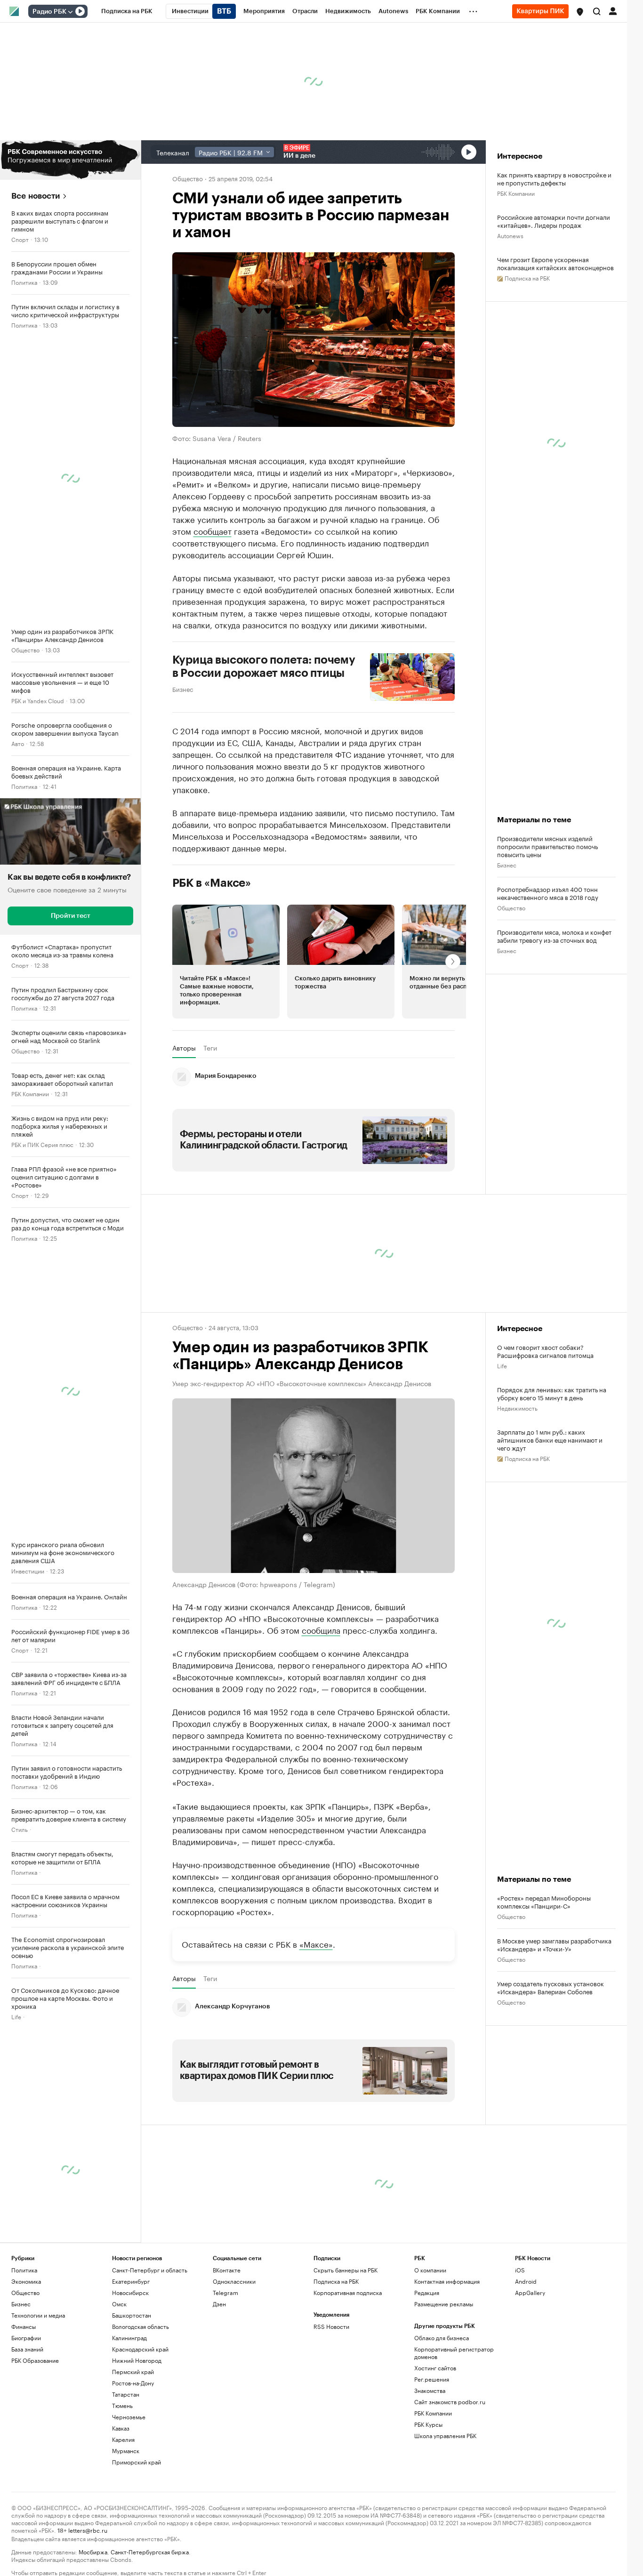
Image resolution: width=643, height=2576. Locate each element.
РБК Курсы (428, 2424)
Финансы (24, 2326)
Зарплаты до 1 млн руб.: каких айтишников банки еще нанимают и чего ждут (550, 1440)
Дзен (219, 2304)
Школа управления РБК (445, 2436)
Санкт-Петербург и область (150, 2270)
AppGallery (530, 2292)
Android (526, 2281)
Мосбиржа (93, 2551)
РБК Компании (30, 1093)
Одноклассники (234, 2281)
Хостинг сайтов (435, 2368)
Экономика (26, 2281)
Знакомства (430, 2390)
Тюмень (122, 2405)
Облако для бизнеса (442, 2338)
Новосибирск (130, 2292)
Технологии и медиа (38, 2315)
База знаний (27, 2349)
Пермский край (133, 2371)
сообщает (213, 530)
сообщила (321, 1629)
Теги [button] (210, 1048)
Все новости (36, 196)
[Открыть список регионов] (580, 12)
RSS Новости (331, 2326)
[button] (580, 12)
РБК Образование (35, 2360)
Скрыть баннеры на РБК (346, 2270)
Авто (18, 743)
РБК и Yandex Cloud (38, 700)
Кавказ (121, 2428)
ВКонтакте (227, 2270)
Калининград (129, 2338)
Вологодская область (141, 2326)
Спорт (20, 239)
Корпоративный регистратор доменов (454, 2353)
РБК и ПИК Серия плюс (42, 1144)
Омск (119, 2304)
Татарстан (126, 2394)
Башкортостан (132, 2315)
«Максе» (316, 1943)
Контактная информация (447, 2281)
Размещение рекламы (444, 2304)
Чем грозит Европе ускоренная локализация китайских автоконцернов (555, 263)
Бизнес (183, 689)
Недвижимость (517, 1408)
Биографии (26, 2338)
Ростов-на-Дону (133, 2383)
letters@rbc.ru (88, 2530)
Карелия (123, 2439)
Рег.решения (432, 2379)
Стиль (20, 1829)
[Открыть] (70, 12)
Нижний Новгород (137, 2360)
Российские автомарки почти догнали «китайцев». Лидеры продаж (554, 221)
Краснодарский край (140, 2349)
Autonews (510, 235)
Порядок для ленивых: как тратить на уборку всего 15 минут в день (552, 1393)
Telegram (225, 2292)
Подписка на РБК (336, 2281)
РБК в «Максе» (212, 883)
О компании (430, 2270)
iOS (520, 2270)
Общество (25, 649)
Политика (24, 282)
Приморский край (137, 2462)
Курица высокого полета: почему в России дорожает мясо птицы (264, 666)
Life (16, 2016)
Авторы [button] (184, 1048)
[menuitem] (127, 11)
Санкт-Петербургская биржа (150, 2551)
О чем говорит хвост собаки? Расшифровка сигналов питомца (545, 1351)
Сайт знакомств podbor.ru (450, 2402)
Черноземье (129, 2417)
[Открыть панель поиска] (597, 11)
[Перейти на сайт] (70, 160)
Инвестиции (28, 1570)
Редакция (427, 2292)
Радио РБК (49, 12)
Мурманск (126, 2451)
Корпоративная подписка (348, 2292)
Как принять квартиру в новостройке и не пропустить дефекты (554, 178)
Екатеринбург (131, 2281)
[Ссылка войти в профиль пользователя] (613, 10)
